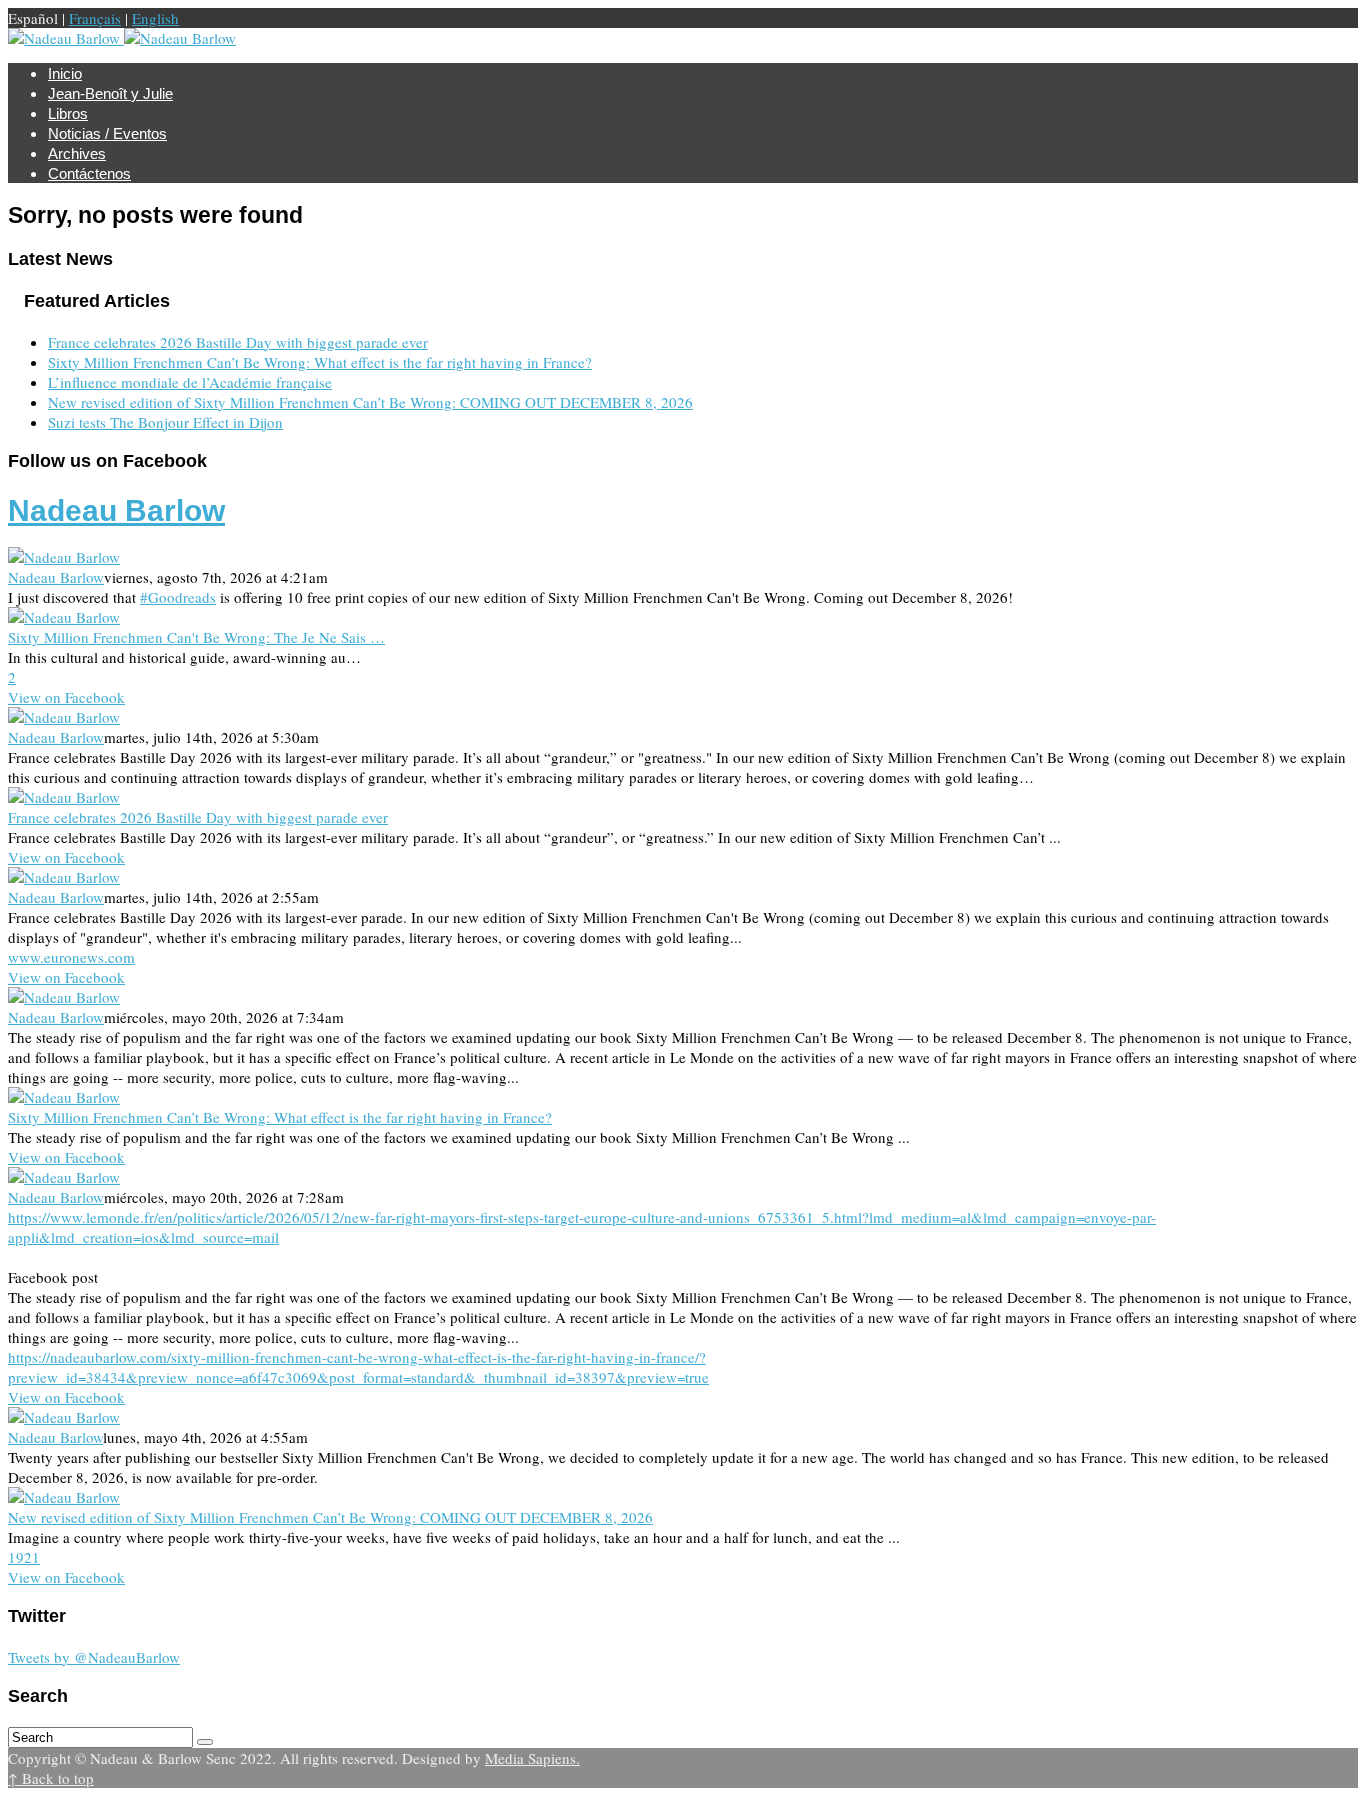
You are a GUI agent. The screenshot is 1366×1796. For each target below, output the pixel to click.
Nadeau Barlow (116, 510)
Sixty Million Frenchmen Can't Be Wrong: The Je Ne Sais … (196, 637)
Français (95, 18)
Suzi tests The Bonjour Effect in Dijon (165, 422)
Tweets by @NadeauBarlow (94, 1657)
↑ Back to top (51, 1778)
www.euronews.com (71, 957)
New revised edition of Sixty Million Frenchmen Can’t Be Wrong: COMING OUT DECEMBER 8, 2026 (370, 402)
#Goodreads (178, 597)
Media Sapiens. (532, 1758)
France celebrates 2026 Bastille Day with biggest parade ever (238, 342)
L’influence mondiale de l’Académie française (190, 382)
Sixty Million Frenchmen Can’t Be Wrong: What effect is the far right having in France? (320, 362)
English (155, 18)
